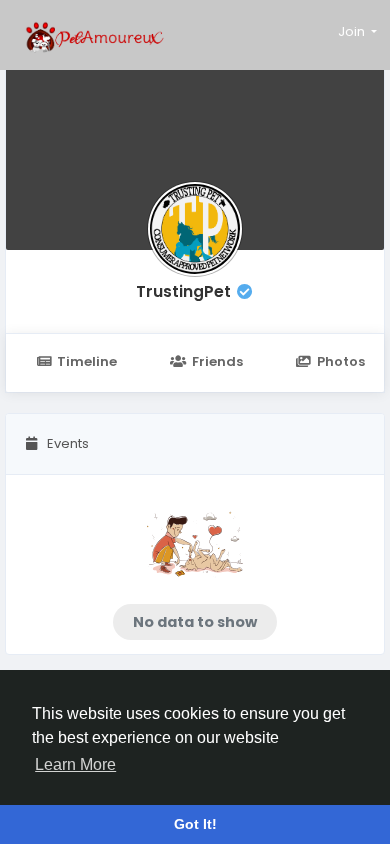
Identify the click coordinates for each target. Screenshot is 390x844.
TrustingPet (183, 291)
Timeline (87, 361)
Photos (341, 361)
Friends (217, 361)
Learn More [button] (75, 764)
